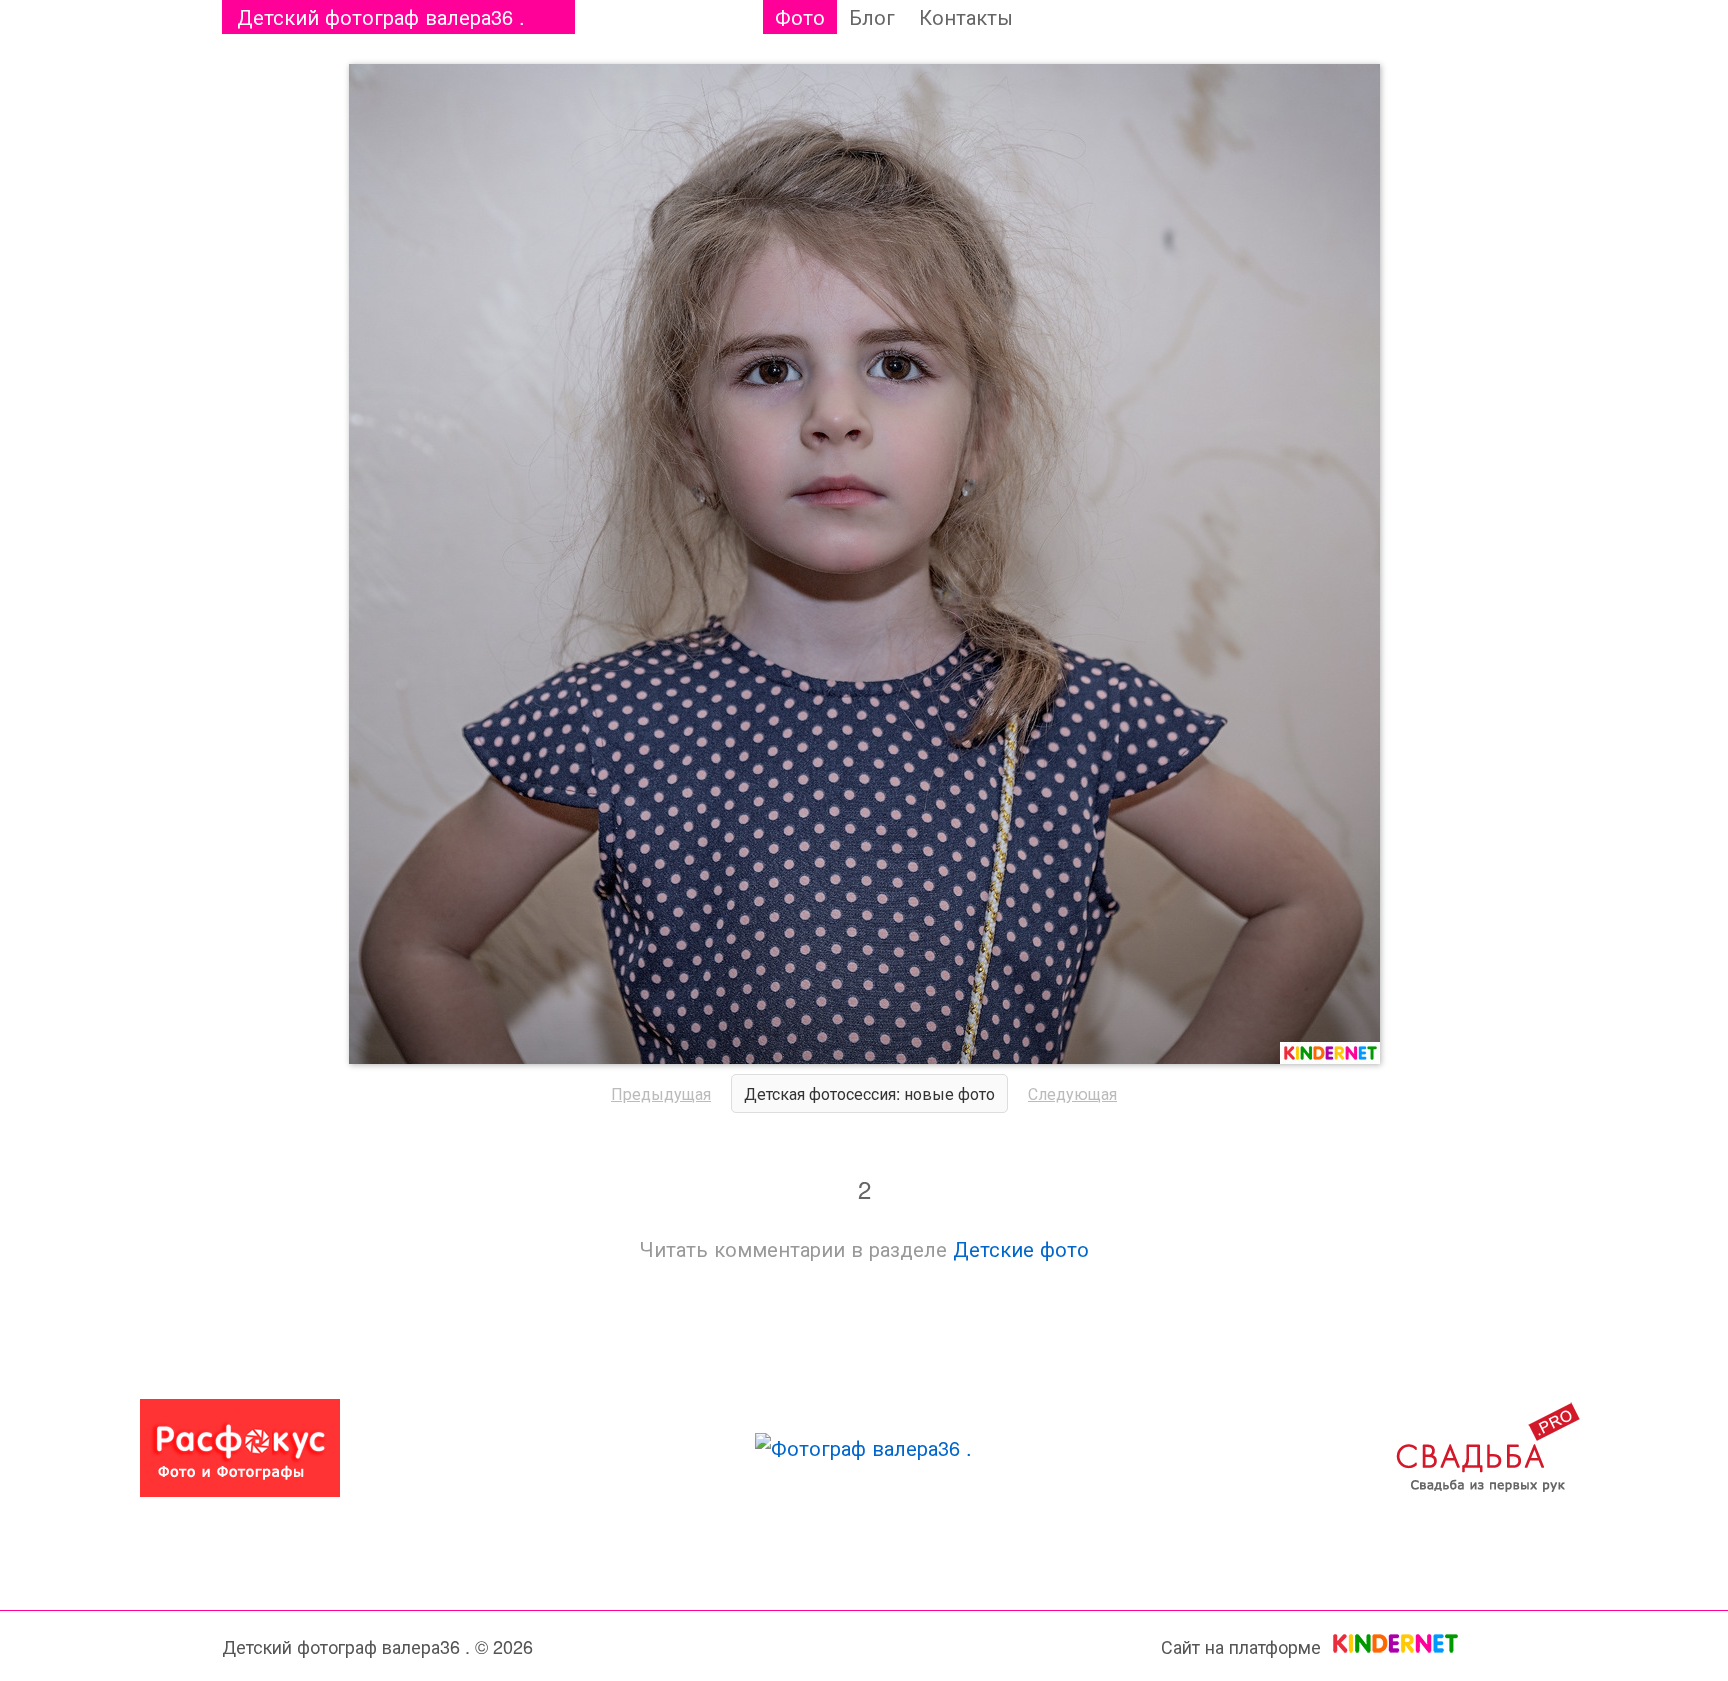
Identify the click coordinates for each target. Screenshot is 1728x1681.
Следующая (1072, 1093)
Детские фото (1021, 1248)
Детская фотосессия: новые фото (869, 1093)
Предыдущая (661, 1093)
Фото (800, 16)
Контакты (966, 16)
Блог (872, 16)
